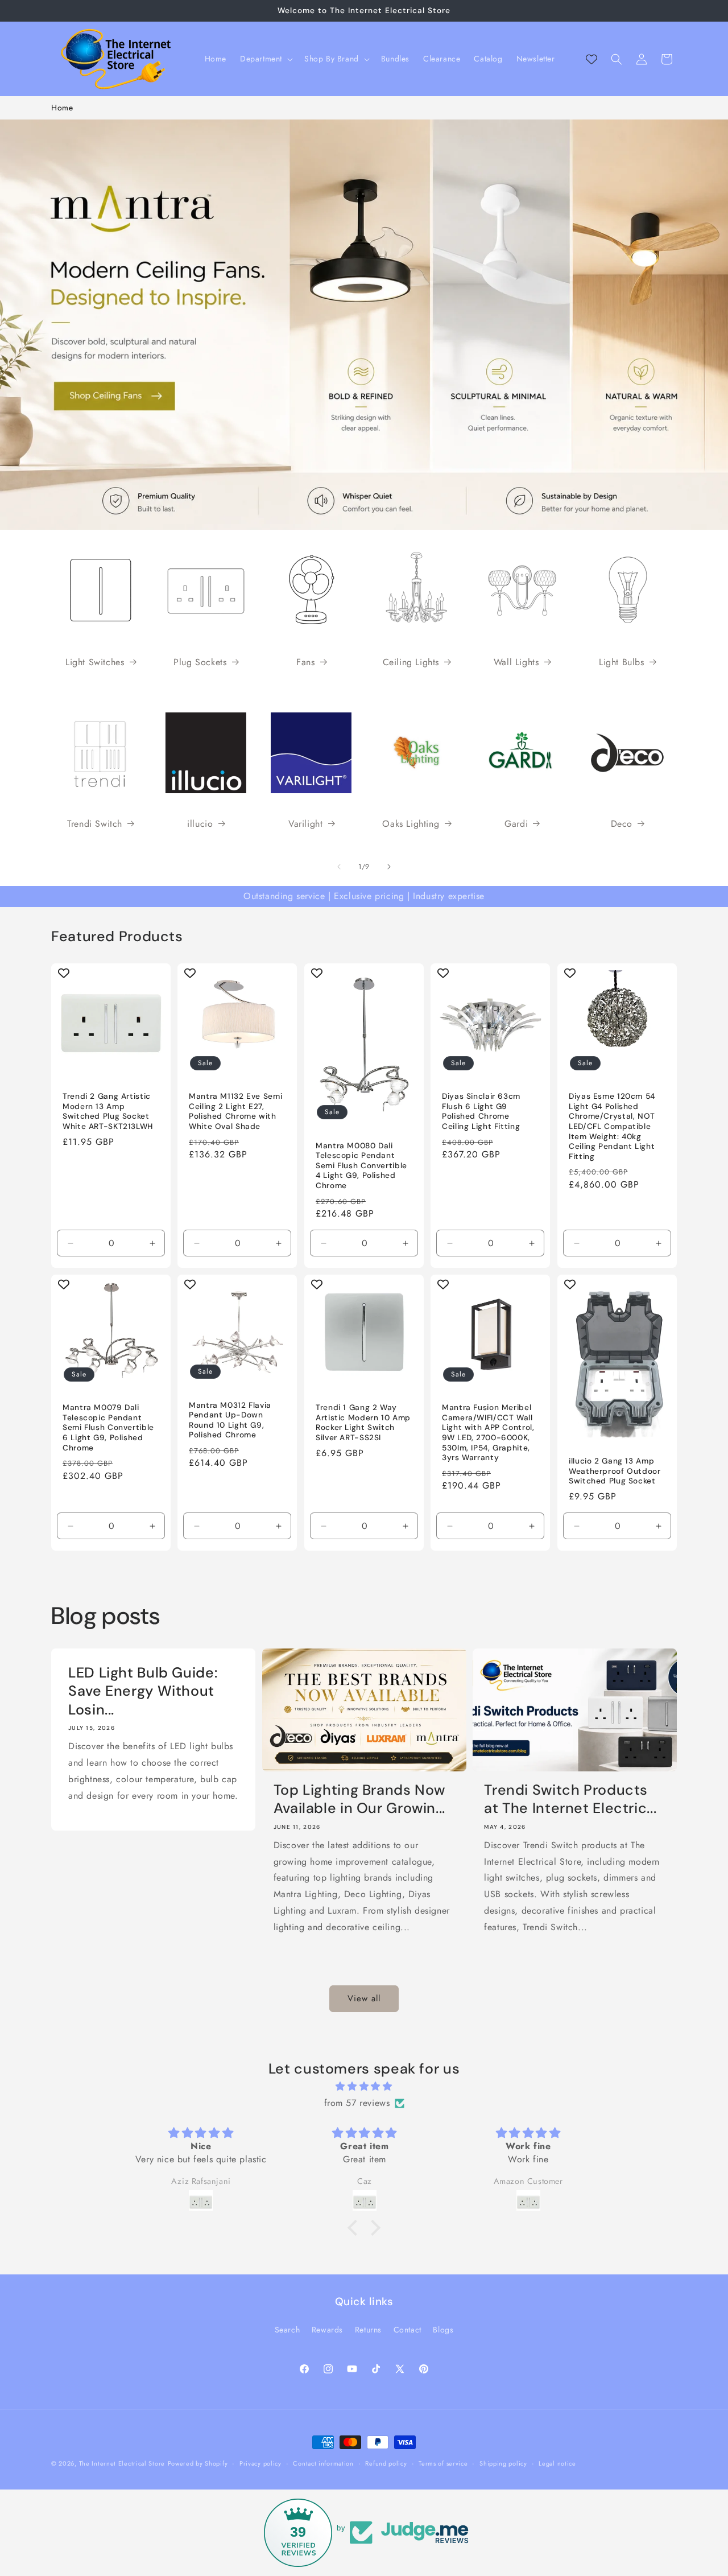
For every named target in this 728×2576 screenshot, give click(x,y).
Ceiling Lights (411, 662)
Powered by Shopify (198, 2463)
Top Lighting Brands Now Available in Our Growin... (360, 1799)
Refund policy (386, 2463)
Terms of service (443, 2463)
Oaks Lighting (411, 824)
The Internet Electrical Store (122, 2463)
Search (288, 2330)
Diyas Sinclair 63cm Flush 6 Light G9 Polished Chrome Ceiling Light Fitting (481, 1111)
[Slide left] (339, 867)
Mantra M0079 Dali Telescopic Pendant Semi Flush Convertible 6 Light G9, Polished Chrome (108, 1427)
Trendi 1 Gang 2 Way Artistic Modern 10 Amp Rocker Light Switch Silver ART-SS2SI (363, 1423)
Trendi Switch (95, 824)
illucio (200, 824)
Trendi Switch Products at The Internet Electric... (570, 1799)
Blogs (443, 2330)
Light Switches (95, 662)
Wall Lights (516, 662)
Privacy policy (260, 2463)
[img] (364, 2087)
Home (62, 108)
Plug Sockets (200, 662)
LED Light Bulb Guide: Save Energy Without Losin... (143, 1691)
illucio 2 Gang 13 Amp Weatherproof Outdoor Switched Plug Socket (615, 1471)
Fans (305, 662)
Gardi (516, 824)
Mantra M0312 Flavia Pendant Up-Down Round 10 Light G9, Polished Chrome (230, 1420)
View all (364, 1998)
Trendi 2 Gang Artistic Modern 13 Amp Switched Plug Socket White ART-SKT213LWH (108, 1111)
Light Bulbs (622, 662)
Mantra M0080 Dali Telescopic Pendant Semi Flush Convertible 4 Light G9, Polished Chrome (361, 1165)
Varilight (305, 824)
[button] (265, 59)
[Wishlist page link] (591, 59)
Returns (368, 2330)
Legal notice (557, 2463)
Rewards (327, 2330)
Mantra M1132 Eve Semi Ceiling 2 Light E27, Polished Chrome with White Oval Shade (235, 1111)
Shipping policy (503, 2463)
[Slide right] (389, 867)
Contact (408, 2330)
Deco (622, 824)
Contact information (323, 2463)
